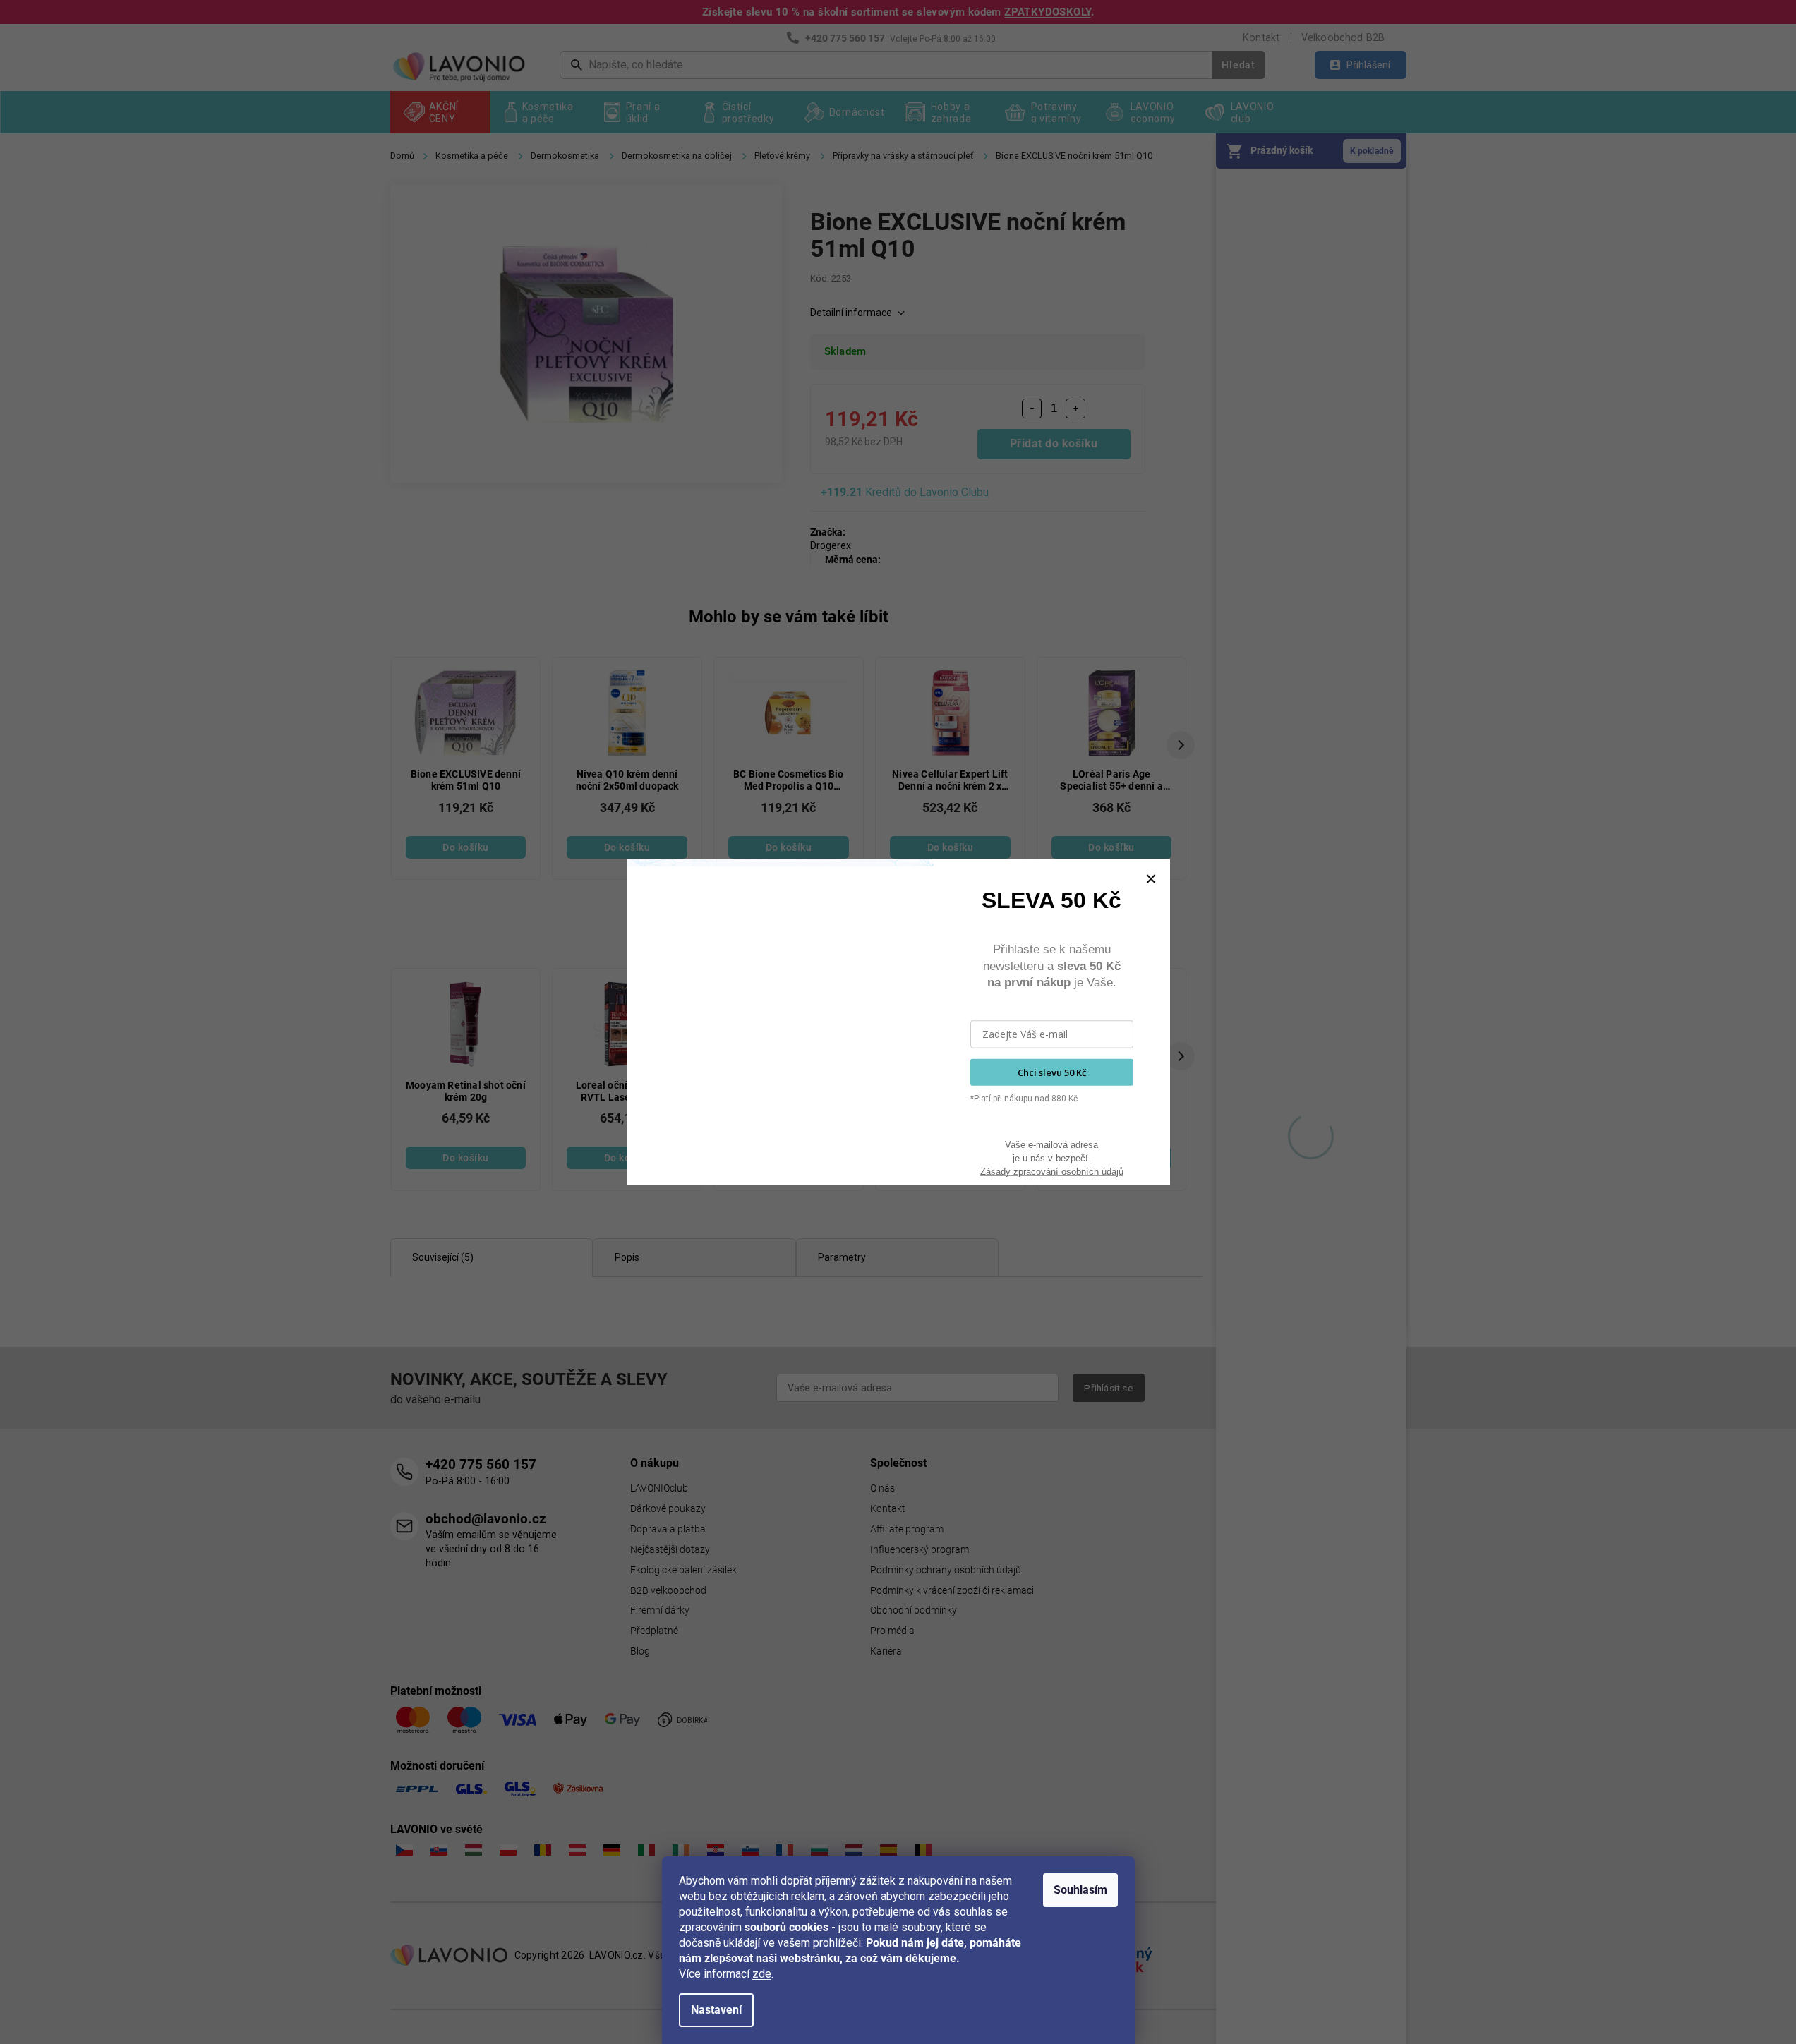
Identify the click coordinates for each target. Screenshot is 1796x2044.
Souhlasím (1080, 1890)
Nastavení (716, 2010)
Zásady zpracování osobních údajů (1052, 1171)
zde (762, 1974)
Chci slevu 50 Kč (1052, 1072)
